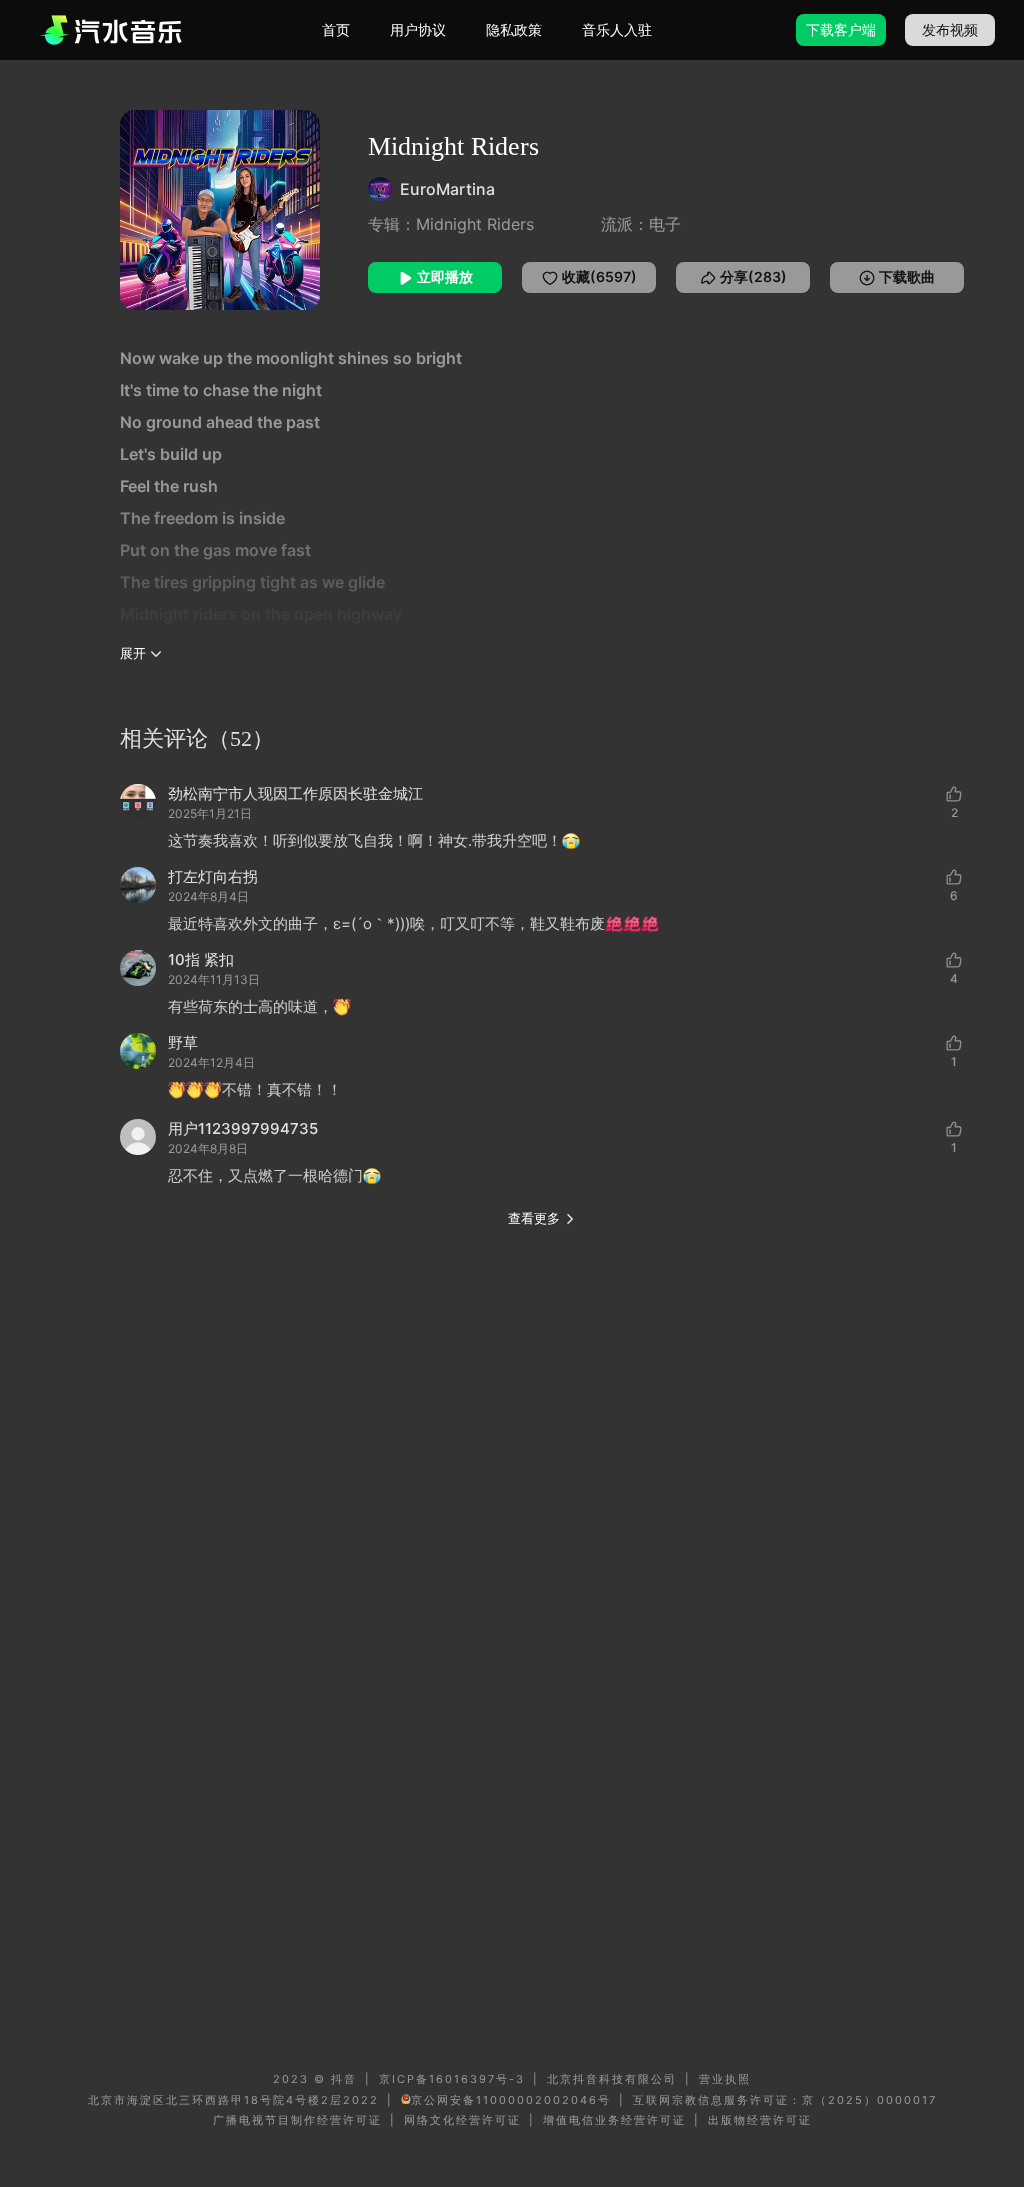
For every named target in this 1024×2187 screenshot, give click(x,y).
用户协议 (418, 29)
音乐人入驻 (617, 29)
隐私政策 (514, 29)
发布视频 (950, 29)
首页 (336, 29)
